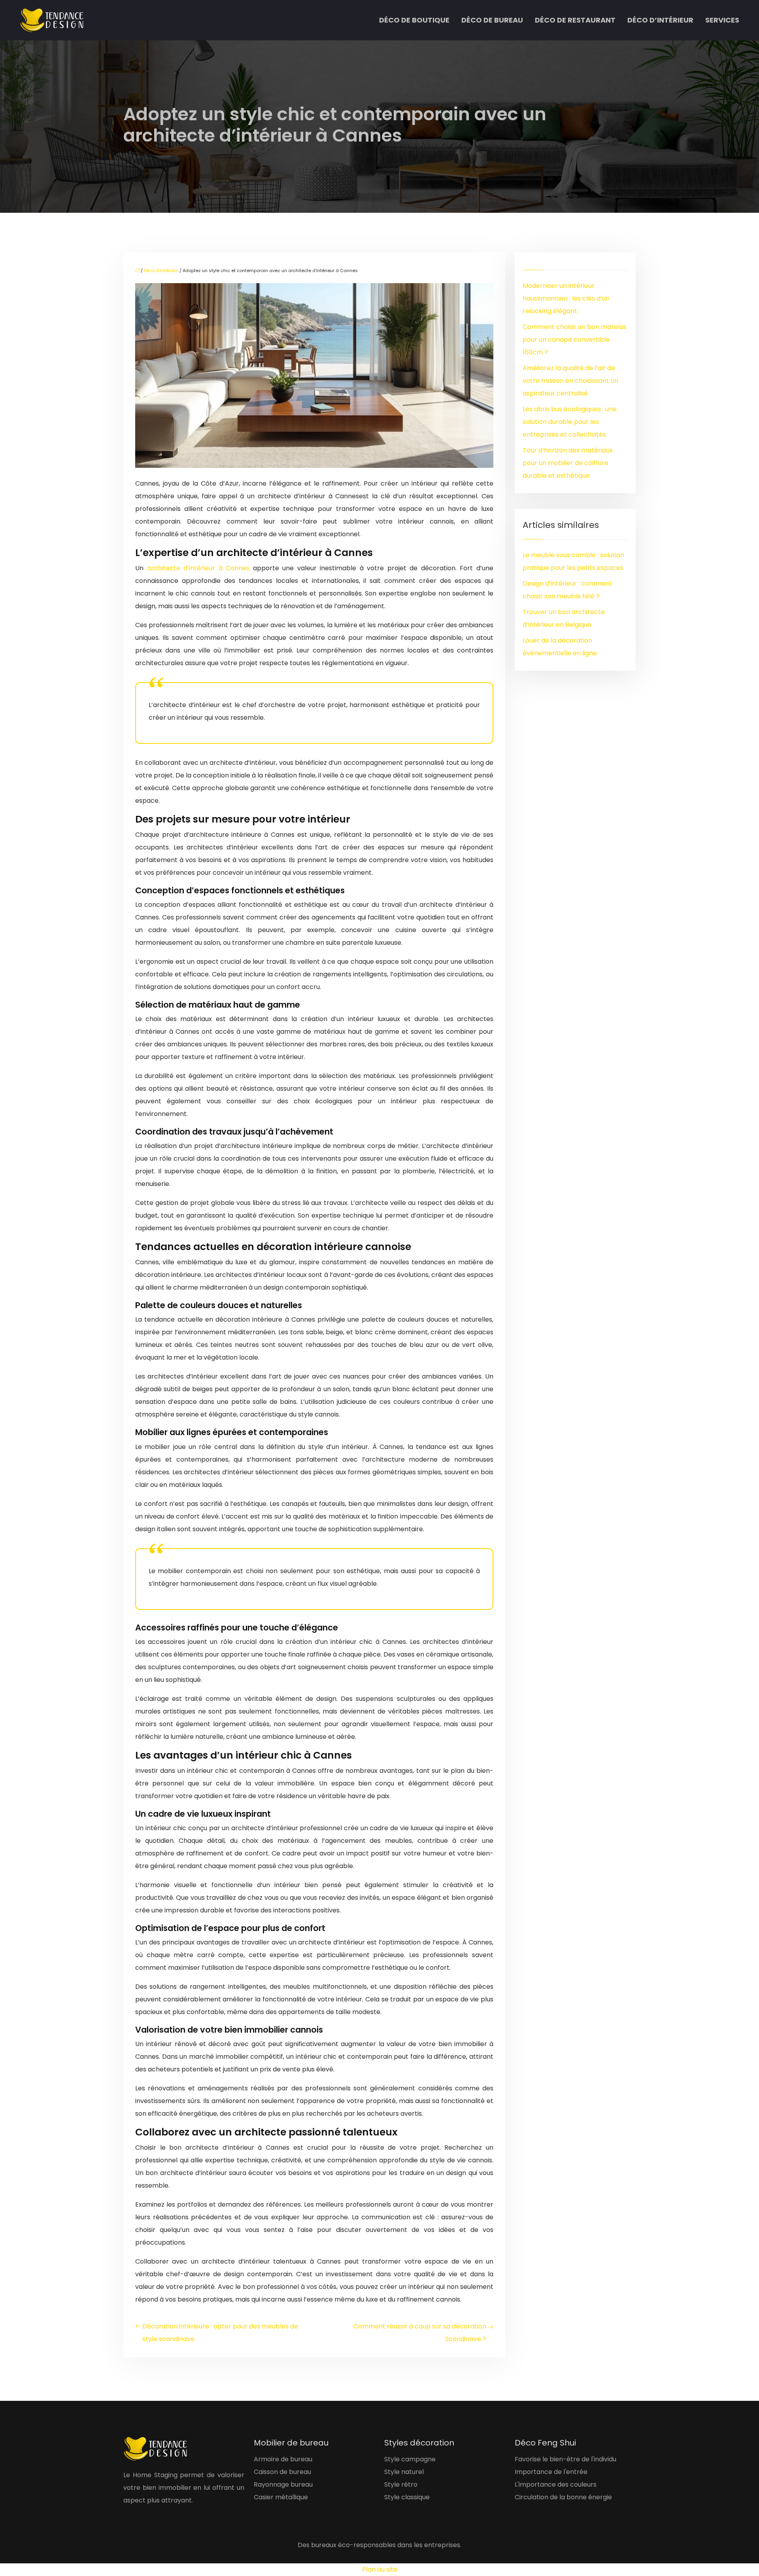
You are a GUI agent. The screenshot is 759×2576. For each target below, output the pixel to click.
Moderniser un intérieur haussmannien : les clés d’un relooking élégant (566, 298)
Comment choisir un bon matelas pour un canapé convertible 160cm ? (575, 339)
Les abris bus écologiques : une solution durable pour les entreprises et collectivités (570, 422)
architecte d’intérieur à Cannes (200, 568)
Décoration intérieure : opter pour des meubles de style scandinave (220, 2333)
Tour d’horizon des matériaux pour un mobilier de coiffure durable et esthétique (568, 463)
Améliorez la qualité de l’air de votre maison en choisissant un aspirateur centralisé (570, 381)
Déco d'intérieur (161, 270)
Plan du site (380, 2569)
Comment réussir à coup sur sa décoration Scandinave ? (420, 2333)
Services (722, 20)
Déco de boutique (414, 20)
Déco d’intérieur (660, 20)
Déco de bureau (492, 20)
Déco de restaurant (575, 20)
